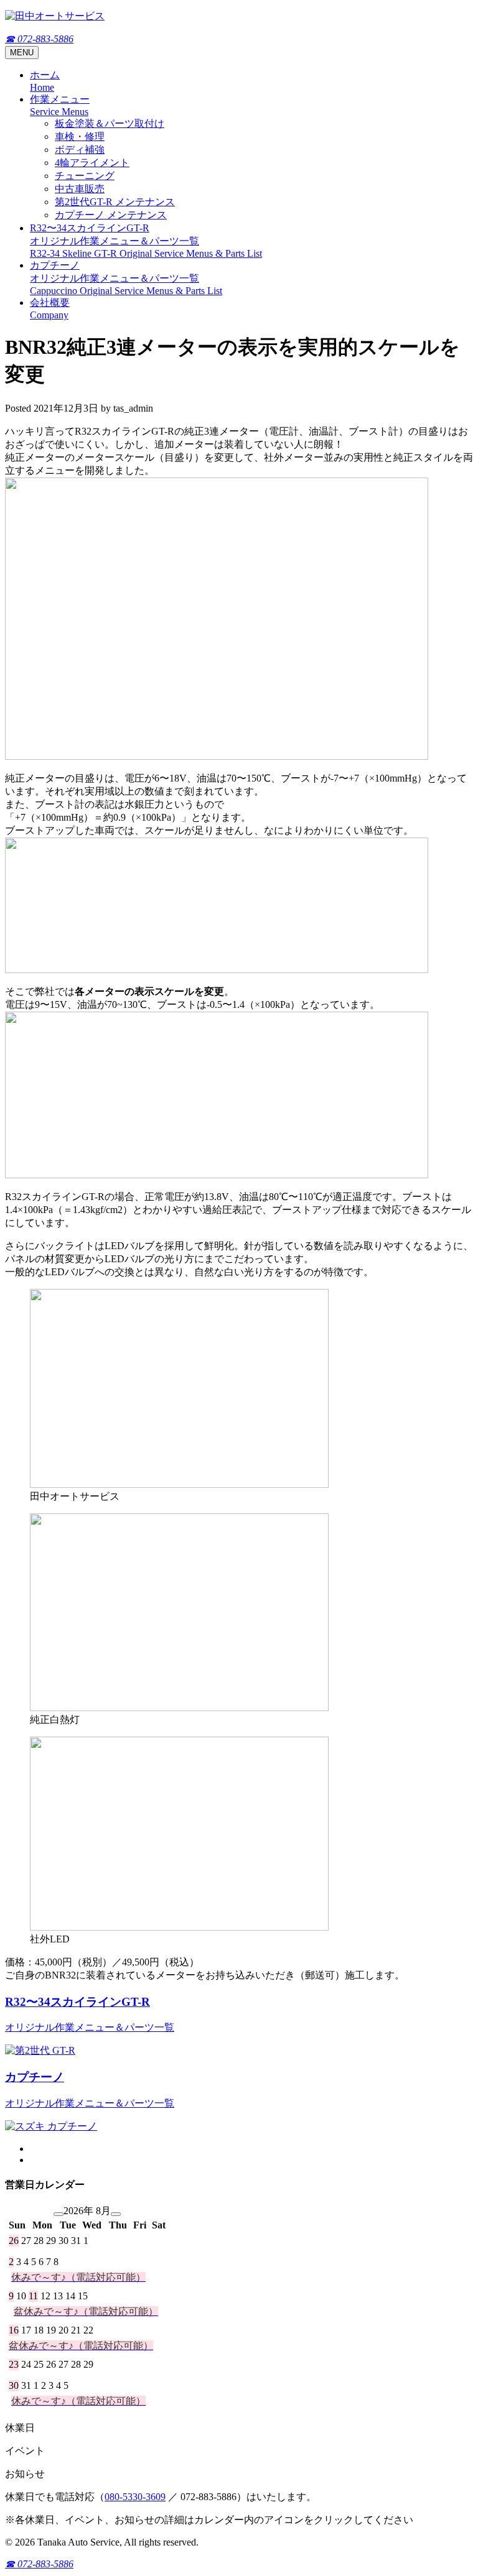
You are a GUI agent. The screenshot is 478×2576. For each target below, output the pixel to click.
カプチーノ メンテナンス (111, 215)
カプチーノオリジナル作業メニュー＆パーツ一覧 (126, 278)
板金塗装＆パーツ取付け (110, 123)
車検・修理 (80, 136)
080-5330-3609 (135, 2497)
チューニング (85, 176)
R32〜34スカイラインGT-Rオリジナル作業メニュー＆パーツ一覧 (146, 241)
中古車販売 (80, 189)
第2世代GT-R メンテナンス (115, 202)
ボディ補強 (80, 150)
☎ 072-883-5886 (39, 39)
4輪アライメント (92, 163)
